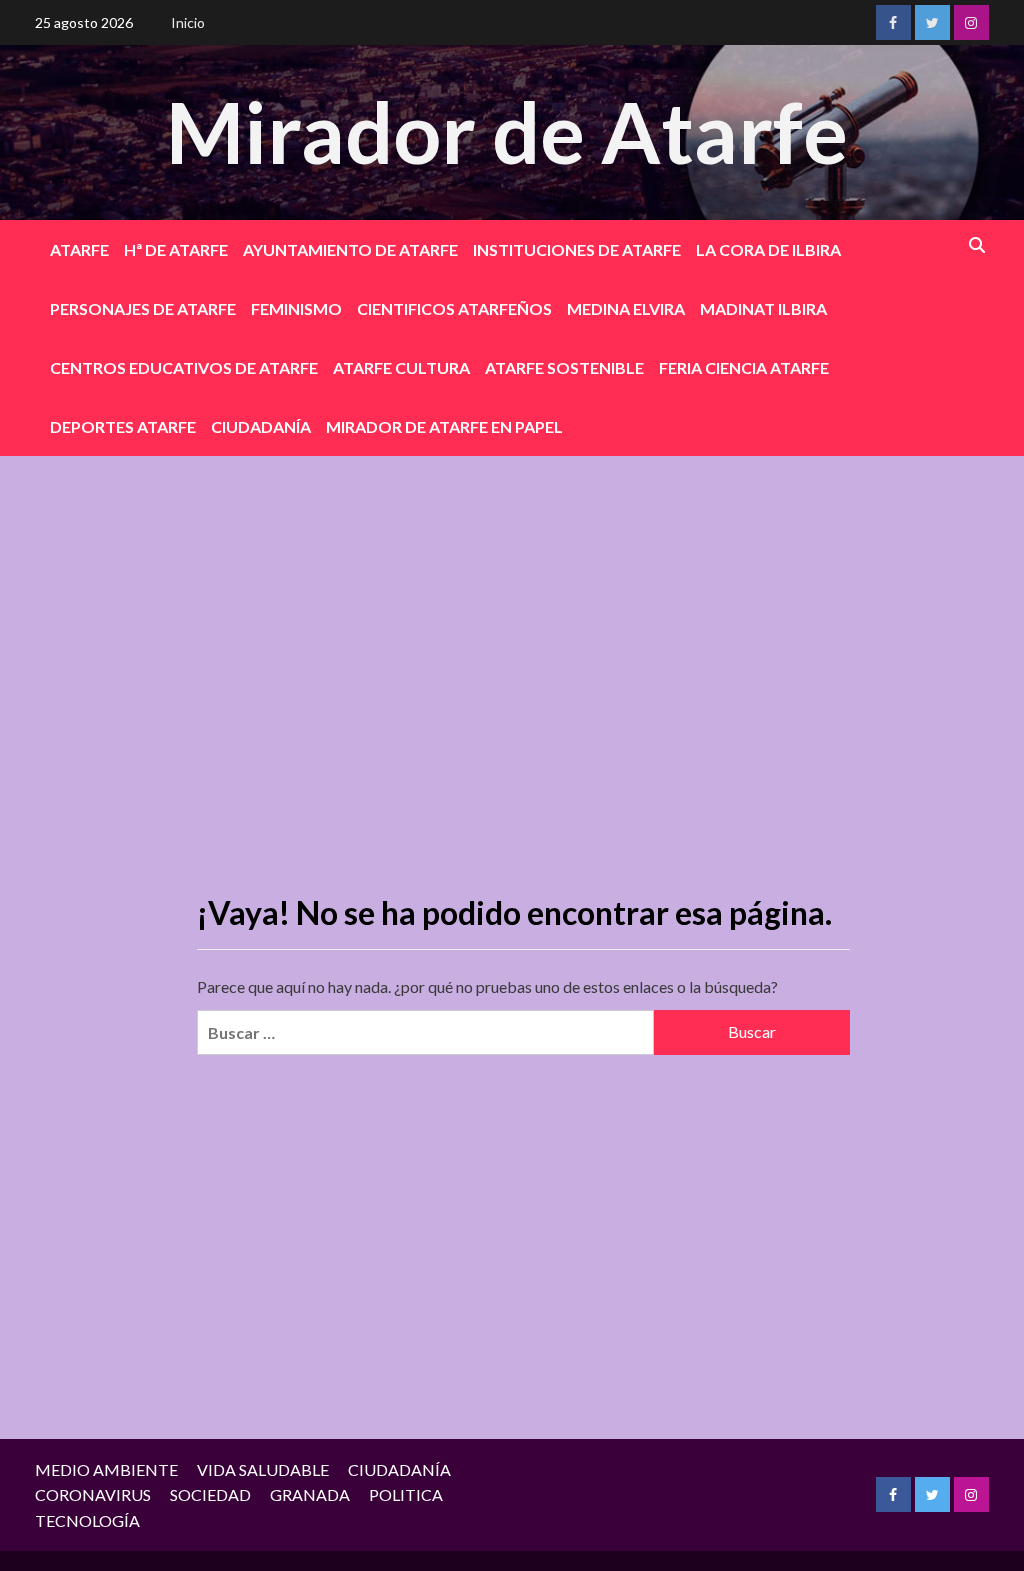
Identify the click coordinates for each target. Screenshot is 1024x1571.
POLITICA (406, 1494)
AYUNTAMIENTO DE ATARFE (350, 249)
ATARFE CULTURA (401, 367)
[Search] (977, 245)
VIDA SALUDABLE (263, 1469)
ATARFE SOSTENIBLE (564, 367)
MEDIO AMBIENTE (106, 1469)
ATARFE (79, 249)
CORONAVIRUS (93, 1494)
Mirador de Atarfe (507, 131)
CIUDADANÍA (261, 426)
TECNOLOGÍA (87, 1520)
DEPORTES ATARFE (123, 426)
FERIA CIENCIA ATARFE (744, 367)
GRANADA (310, 1494)
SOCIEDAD (210, 1494)
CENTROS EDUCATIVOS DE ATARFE (184, 367)
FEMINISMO (296, 308)
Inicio (188, 22)
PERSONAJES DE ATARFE (143, 308)
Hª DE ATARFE (176, 249)
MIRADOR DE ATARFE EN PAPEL (444, 426)
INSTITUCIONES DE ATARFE (577, 249)
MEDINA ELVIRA (626, 308)
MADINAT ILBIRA (763, 308)
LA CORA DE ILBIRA (768, 249)
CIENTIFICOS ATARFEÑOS (454, 308)
